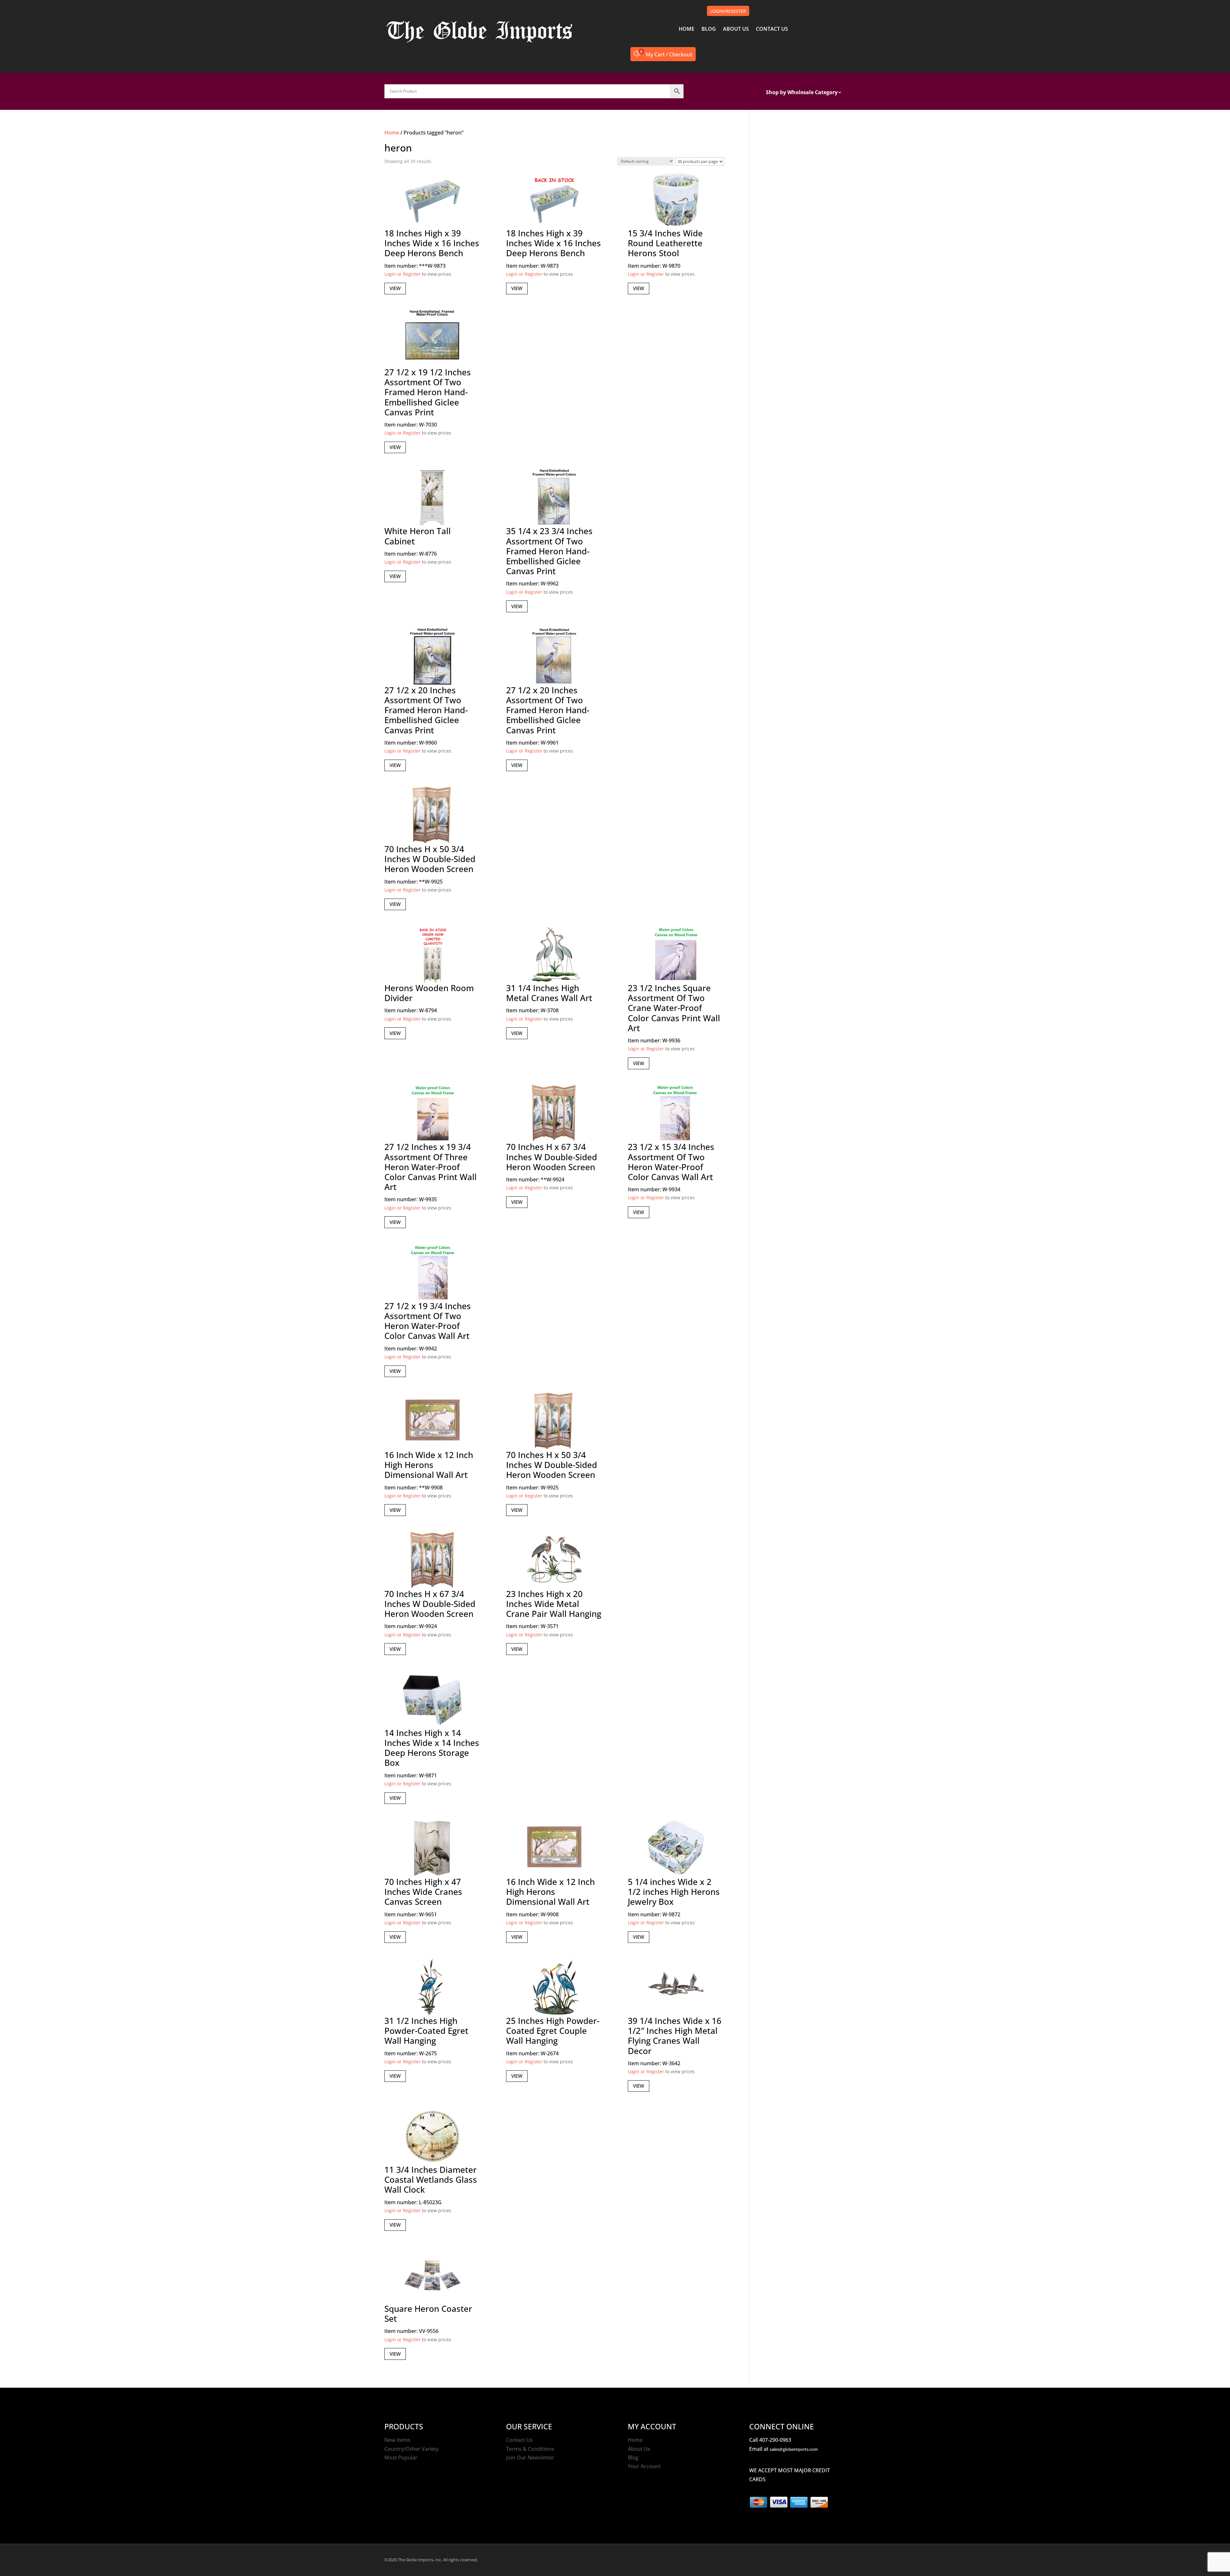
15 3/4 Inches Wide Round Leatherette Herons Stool (665, 243)
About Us (639, 2449)
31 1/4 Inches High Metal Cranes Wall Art (549, 993)
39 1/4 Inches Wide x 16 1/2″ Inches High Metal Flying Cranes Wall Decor (675, 2036)
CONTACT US (772, 29)
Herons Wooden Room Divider (429, 993)
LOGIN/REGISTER (728, 11)
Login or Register (402, 274)
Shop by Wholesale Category (802, 93)
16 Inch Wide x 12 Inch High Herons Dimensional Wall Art (429, 1465)
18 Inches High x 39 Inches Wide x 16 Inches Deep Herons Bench (432, 243)
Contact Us (519, 2440)
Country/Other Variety (411, 2449)
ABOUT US (736, 29)
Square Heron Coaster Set (428, 2314)
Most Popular (401, 2458)
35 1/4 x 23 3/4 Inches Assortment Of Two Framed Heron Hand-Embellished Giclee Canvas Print (549, 551)
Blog (633, 2458)
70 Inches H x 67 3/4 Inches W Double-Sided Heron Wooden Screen (552, 1157)
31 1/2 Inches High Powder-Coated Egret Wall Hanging (426, 2031)
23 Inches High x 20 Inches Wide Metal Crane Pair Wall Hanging (554, 1604)
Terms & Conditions (530, 2449)
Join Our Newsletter (530, 2458)
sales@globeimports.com (794, 2449)
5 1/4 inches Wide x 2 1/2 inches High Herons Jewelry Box (674, 1892)
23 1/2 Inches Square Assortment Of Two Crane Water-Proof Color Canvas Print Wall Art (674, 1008)
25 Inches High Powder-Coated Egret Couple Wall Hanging (553, 2031)
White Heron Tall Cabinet (418, 536)
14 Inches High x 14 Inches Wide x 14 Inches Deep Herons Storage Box (432, 1748)
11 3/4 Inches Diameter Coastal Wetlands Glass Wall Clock (431, 2180)
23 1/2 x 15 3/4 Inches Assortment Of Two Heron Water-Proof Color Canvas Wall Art (671, 1162)
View (395, 288)
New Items (397, 2440)
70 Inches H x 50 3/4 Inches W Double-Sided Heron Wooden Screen (430, 859)
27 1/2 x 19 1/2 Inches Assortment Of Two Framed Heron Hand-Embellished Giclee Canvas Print (428, 392)
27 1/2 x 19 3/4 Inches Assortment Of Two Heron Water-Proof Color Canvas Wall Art (428, 1321)
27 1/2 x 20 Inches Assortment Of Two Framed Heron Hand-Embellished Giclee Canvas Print (426, 710)
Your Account (644, 2466)
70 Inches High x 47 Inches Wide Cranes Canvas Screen (423, 1892)
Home (392, 133)
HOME (687, 29)
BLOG (709, 29)
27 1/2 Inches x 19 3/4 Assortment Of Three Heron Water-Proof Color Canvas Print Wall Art (430, 1167)
